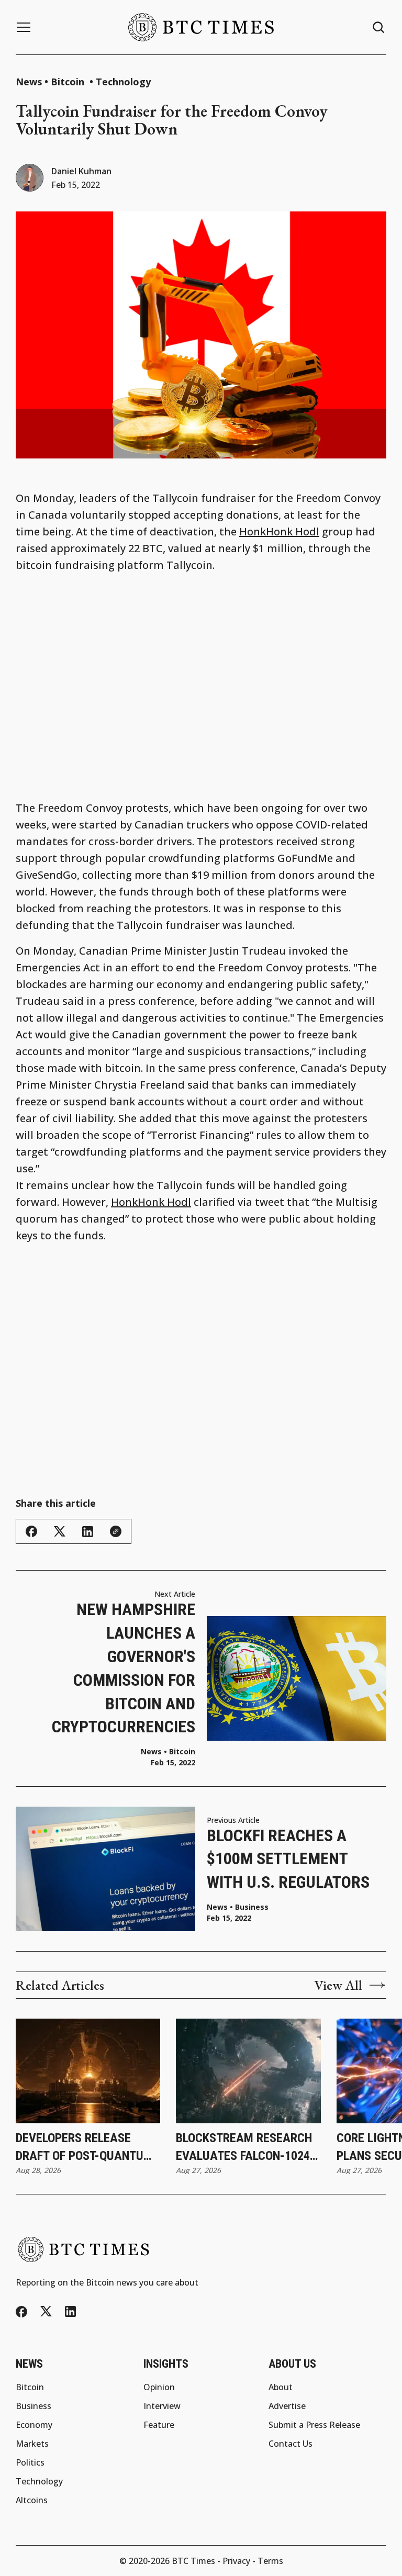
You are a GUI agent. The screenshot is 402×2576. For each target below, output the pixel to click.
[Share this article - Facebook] (31, 1531)
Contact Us (291, 2444)
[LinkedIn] (70, 2311)
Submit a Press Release (314, 2425)
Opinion (159, 2387)
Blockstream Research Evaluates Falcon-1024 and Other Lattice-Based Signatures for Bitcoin (244, 2148)
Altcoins (32, 2500)
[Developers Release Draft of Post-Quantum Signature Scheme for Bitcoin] (88, 2071)
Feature (159, 2425)
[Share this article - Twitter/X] (60, 1532)
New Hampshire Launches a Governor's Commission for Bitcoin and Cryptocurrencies (124, 1668)
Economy (34, 2425)
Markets (32, 2444)
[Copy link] (116, 1531)
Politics (30, 2462)
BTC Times (193, 2561)
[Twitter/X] (46, 2311)
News (29, 82)
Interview (162, 2406)
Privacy (236, 2561)
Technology (123, 82)
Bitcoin (69, 82)
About (281, 2387)
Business (252, 1907)
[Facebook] (21, 2312)
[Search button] (379, 27)
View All (338, 1985)
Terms (270, 2561)
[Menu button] (24, 27)
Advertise (287, 2406)
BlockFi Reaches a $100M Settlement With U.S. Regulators (288, 1859)
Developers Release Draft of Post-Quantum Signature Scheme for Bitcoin (84, 2148)
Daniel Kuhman (81, 171)
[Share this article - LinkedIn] (88, 1532)
